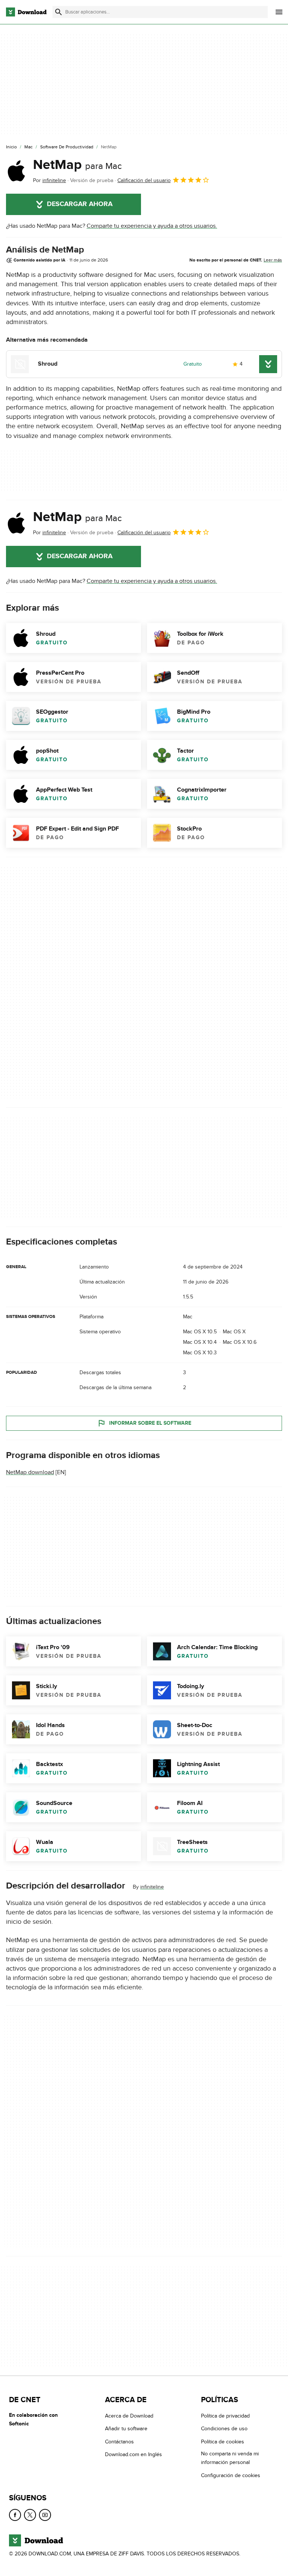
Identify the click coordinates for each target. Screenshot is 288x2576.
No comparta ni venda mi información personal (230, 2458)
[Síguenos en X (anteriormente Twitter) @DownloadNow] (30, 2515)
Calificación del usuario (144, 180)
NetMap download (30, 1472)
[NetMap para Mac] (16, 171)
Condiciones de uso (224, 2429)
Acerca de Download (129, 2416)
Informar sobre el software (150, 1423)
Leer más (273, 260)
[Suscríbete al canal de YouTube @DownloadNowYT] (45, 2515)
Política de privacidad (225, 2416)
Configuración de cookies (231, 2475)
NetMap (77, 165)
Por (49, 180)
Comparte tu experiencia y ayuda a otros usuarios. (152, 226)
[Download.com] (26, 12)
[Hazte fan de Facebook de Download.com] (15, 2515)
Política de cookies (223, 2441)
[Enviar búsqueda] (58, 12)
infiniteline (152, 1887)
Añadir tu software (126, 2429)
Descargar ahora (80, 204)
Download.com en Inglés (133, 2454)
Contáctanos (119, 2441)
